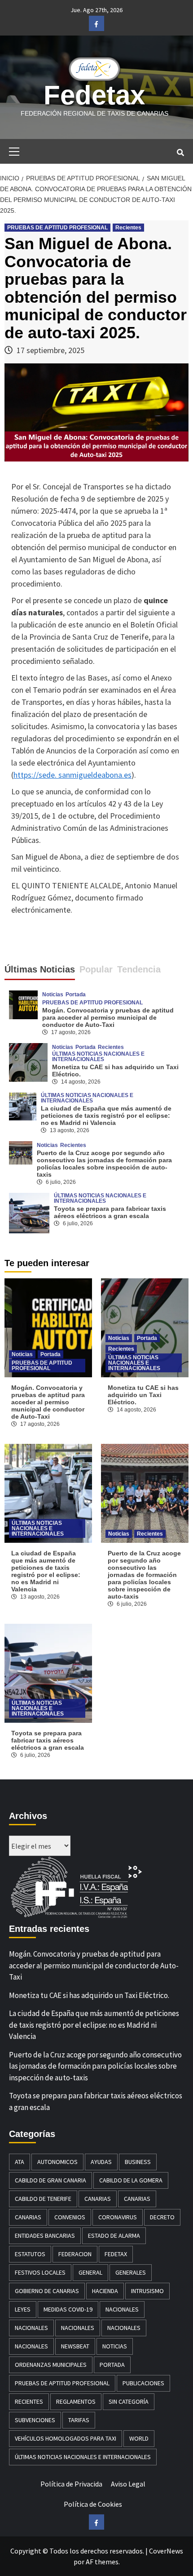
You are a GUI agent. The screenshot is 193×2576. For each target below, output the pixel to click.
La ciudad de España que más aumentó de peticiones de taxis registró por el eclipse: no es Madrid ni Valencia (106, 1116)
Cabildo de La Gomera (131, 2180)
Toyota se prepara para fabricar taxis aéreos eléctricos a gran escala (110, 1212)
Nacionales (122, 2309)
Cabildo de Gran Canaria (50, 2180)
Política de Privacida (71, 2484)
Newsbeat (75, 2346)
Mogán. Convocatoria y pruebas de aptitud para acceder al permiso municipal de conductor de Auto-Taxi (108, 1017)
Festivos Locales (40, 2272)
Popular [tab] (96, 969)
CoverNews (166, 2551)
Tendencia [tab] (139, 969)
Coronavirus (118, 2217)
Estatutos (30, 2254)
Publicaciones (143, 2383)
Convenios (70, 2217)
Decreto (162, 2217)
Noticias (53, 995)
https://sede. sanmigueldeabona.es (72, 775)
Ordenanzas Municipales (51, 2365)
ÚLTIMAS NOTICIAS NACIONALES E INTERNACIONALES (98, 1057)
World (139, 2438)
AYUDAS (101, 2162)
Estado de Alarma (114, 2236)
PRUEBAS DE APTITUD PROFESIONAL (57, 228)
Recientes (128, 228)
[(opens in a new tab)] (28, 1062)
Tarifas (79, 2420)
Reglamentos (76, 2401)
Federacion (75, 2254)
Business (138, 2162)
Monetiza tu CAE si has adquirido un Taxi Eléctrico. (143, 1395)
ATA (20, 2162)
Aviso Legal (128, 2484)
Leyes (23, 2309)
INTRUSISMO (147, 2291)
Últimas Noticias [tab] (40, 969)
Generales (131, 2272)
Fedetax (94, 95)
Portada (76, 995)
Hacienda (105, 2291)
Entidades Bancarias (45, 2236)
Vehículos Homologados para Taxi (66, 2438)
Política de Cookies (93, 2504)
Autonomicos (57, 2162)
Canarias (98, 2199)
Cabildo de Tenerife (43, 2199)
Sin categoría (129, 2401)
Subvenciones (35, 2420)
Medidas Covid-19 (68, 2309)
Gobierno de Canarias (47, 2291)
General (90, 2272)
